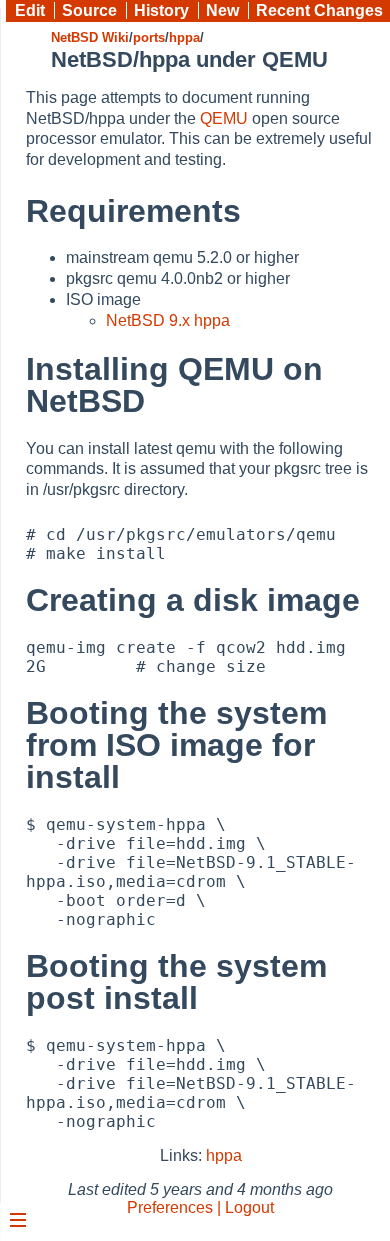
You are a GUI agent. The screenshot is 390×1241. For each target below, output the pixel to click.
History (161, 10)
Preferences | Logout (200, 1207)
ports (149, 37)
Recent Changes (319, 10)
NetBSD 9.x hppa (168, 320)
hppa (184, 37)
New (222, 10)
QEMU (224, 118)
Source (89, 10)
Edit (30, 10)
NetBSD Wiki (90, 37)
